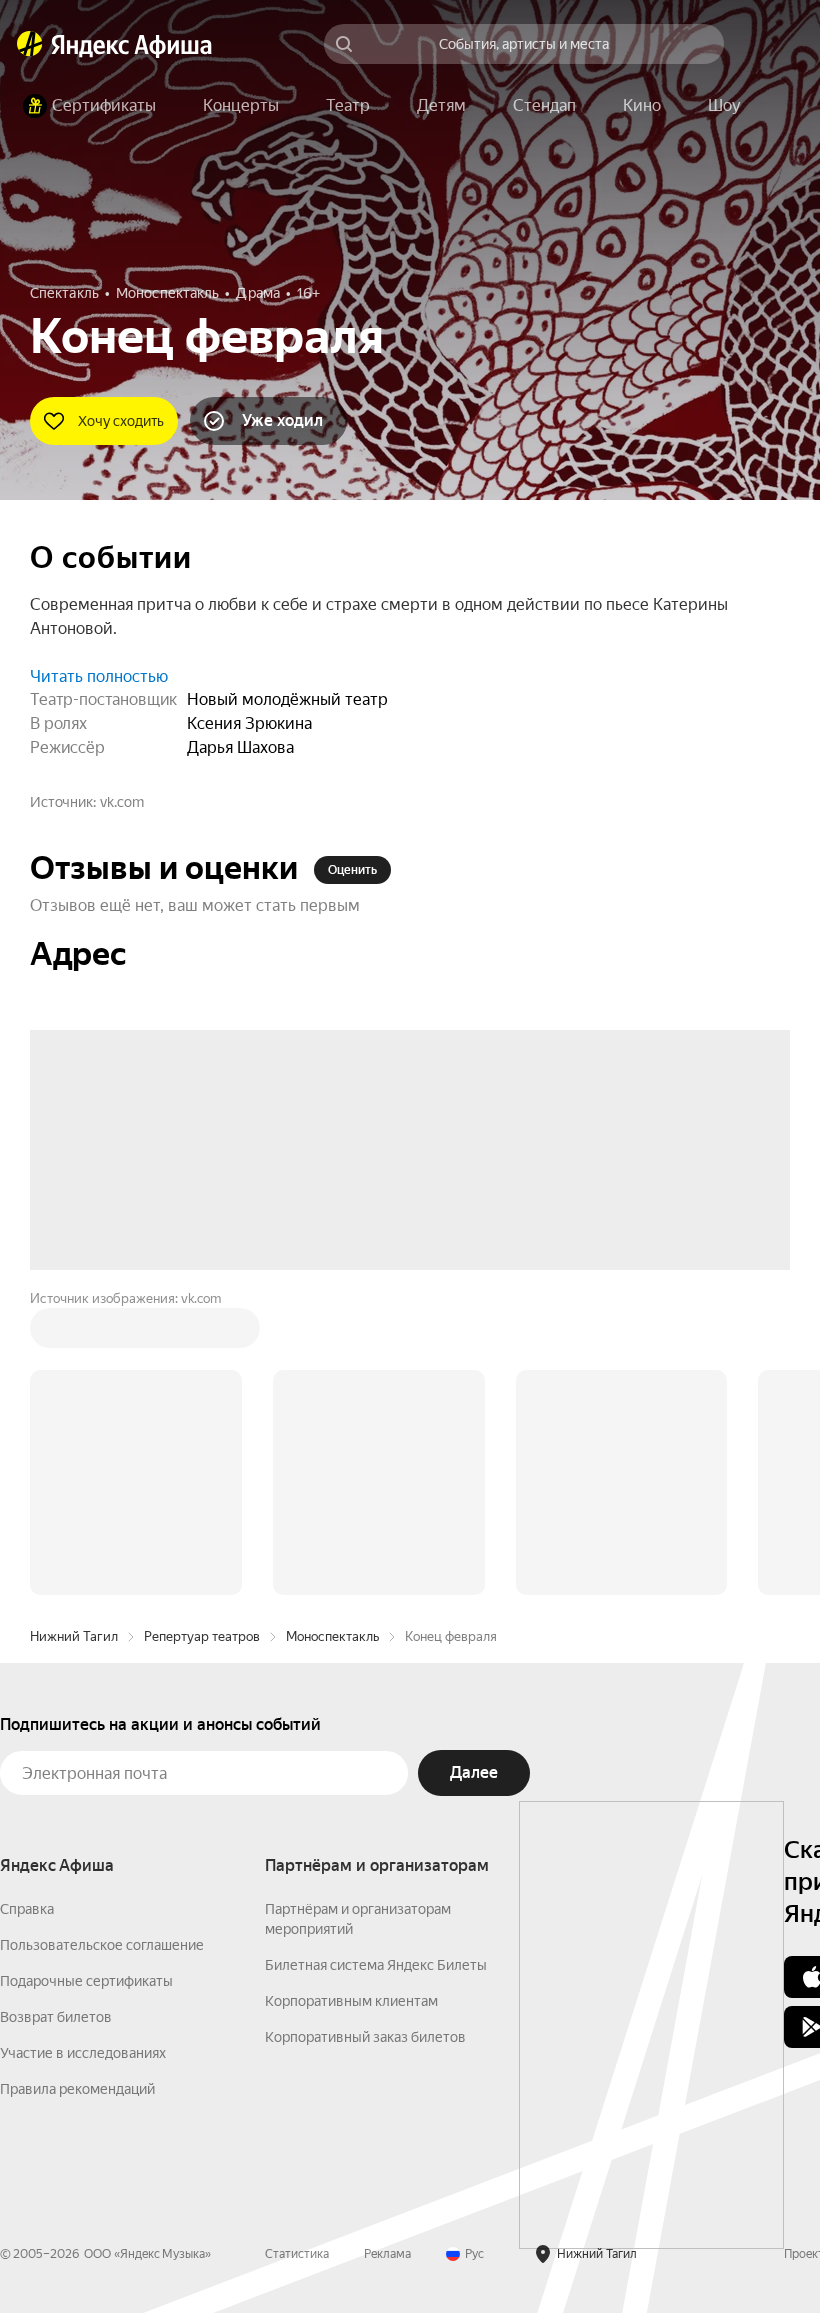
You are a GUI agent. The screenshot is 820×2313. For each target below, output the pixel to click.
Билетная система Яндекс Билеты (376, 1662)
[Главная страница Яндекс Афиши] (30, 44)
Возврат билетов (56, 1714)
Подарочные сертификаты (86, 1678)
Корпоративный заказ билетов (365, 1734)
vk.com (122, 802)
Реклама (387, 1951)
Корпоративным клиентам (351, 1698)
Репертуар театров (202, 1333)
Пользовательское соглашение (102, 1642)
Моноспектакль (332, 1333)
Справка (27, 1606)
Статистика (297, 1951)
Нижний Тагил (74, 1333)
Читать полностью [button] (99, 676)
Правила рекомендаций (77, 1786)
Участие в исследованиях (83, 1750)
